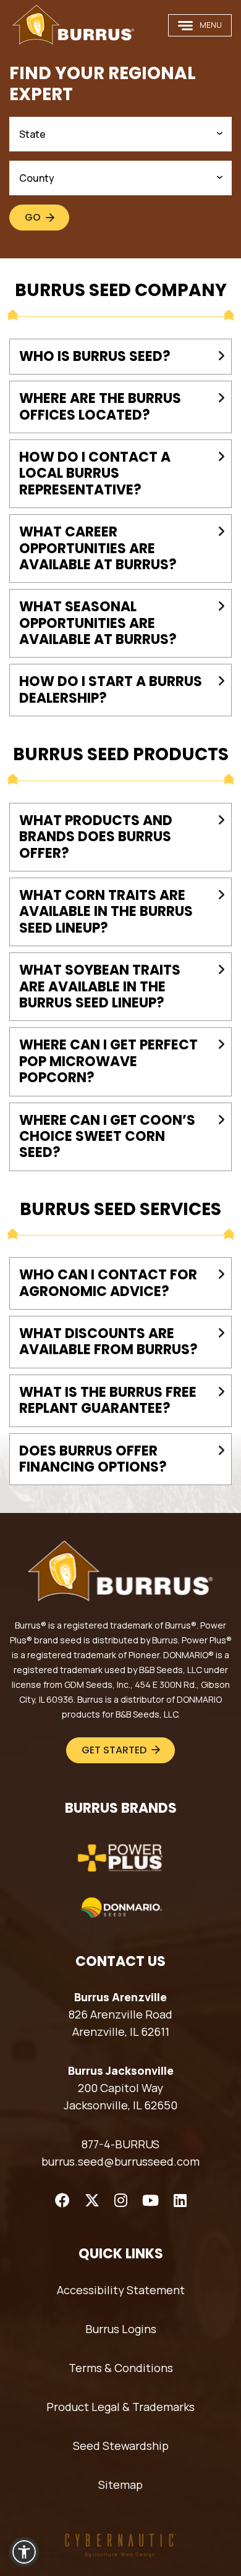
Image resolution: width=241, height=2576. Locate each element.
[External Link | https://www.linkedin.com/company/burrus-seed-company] (180, 2200)
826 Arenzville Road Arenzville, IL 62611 (120, 2023)
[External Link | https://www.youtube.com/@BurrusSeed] (150, 2200)
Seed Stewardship (121, 2446)
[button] (24, 2552)
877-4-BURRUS (120, 2144)
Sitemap (120, 2485)
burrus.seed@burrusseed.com (120, 2161)
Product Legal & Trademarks (120, 2407)
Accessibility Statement (121, 2290)
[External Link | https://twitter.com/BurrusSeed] (92, 2200)
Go (33, 217)
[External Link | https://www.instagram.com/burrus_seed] (121, 2200)
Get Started (114, 1750)
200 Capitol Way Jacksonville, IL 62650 (120, 2096)
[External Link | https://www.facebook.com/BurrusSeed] (62, 2200)
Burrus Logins (121, 2329)
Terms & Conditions (121, 2368)
